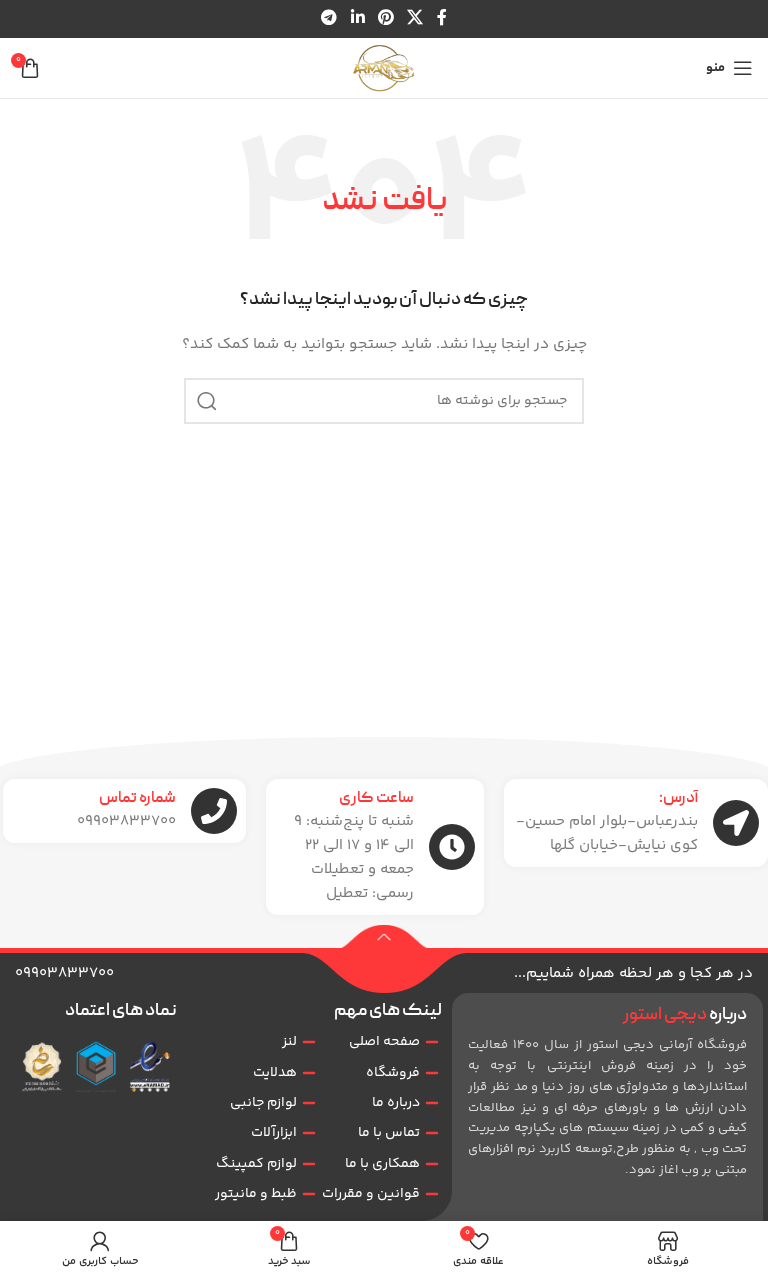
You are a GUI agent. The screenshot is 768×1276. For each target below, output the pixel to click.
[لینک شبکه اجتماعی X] (415, 18)
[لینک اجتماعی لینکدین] (357, 18)
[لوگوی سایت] (384, 68)
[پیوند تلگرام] (329, 18)
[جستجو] (207, 401)
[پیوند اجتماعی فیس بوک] (441, 18)
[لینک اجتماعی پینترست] (385, 18)
